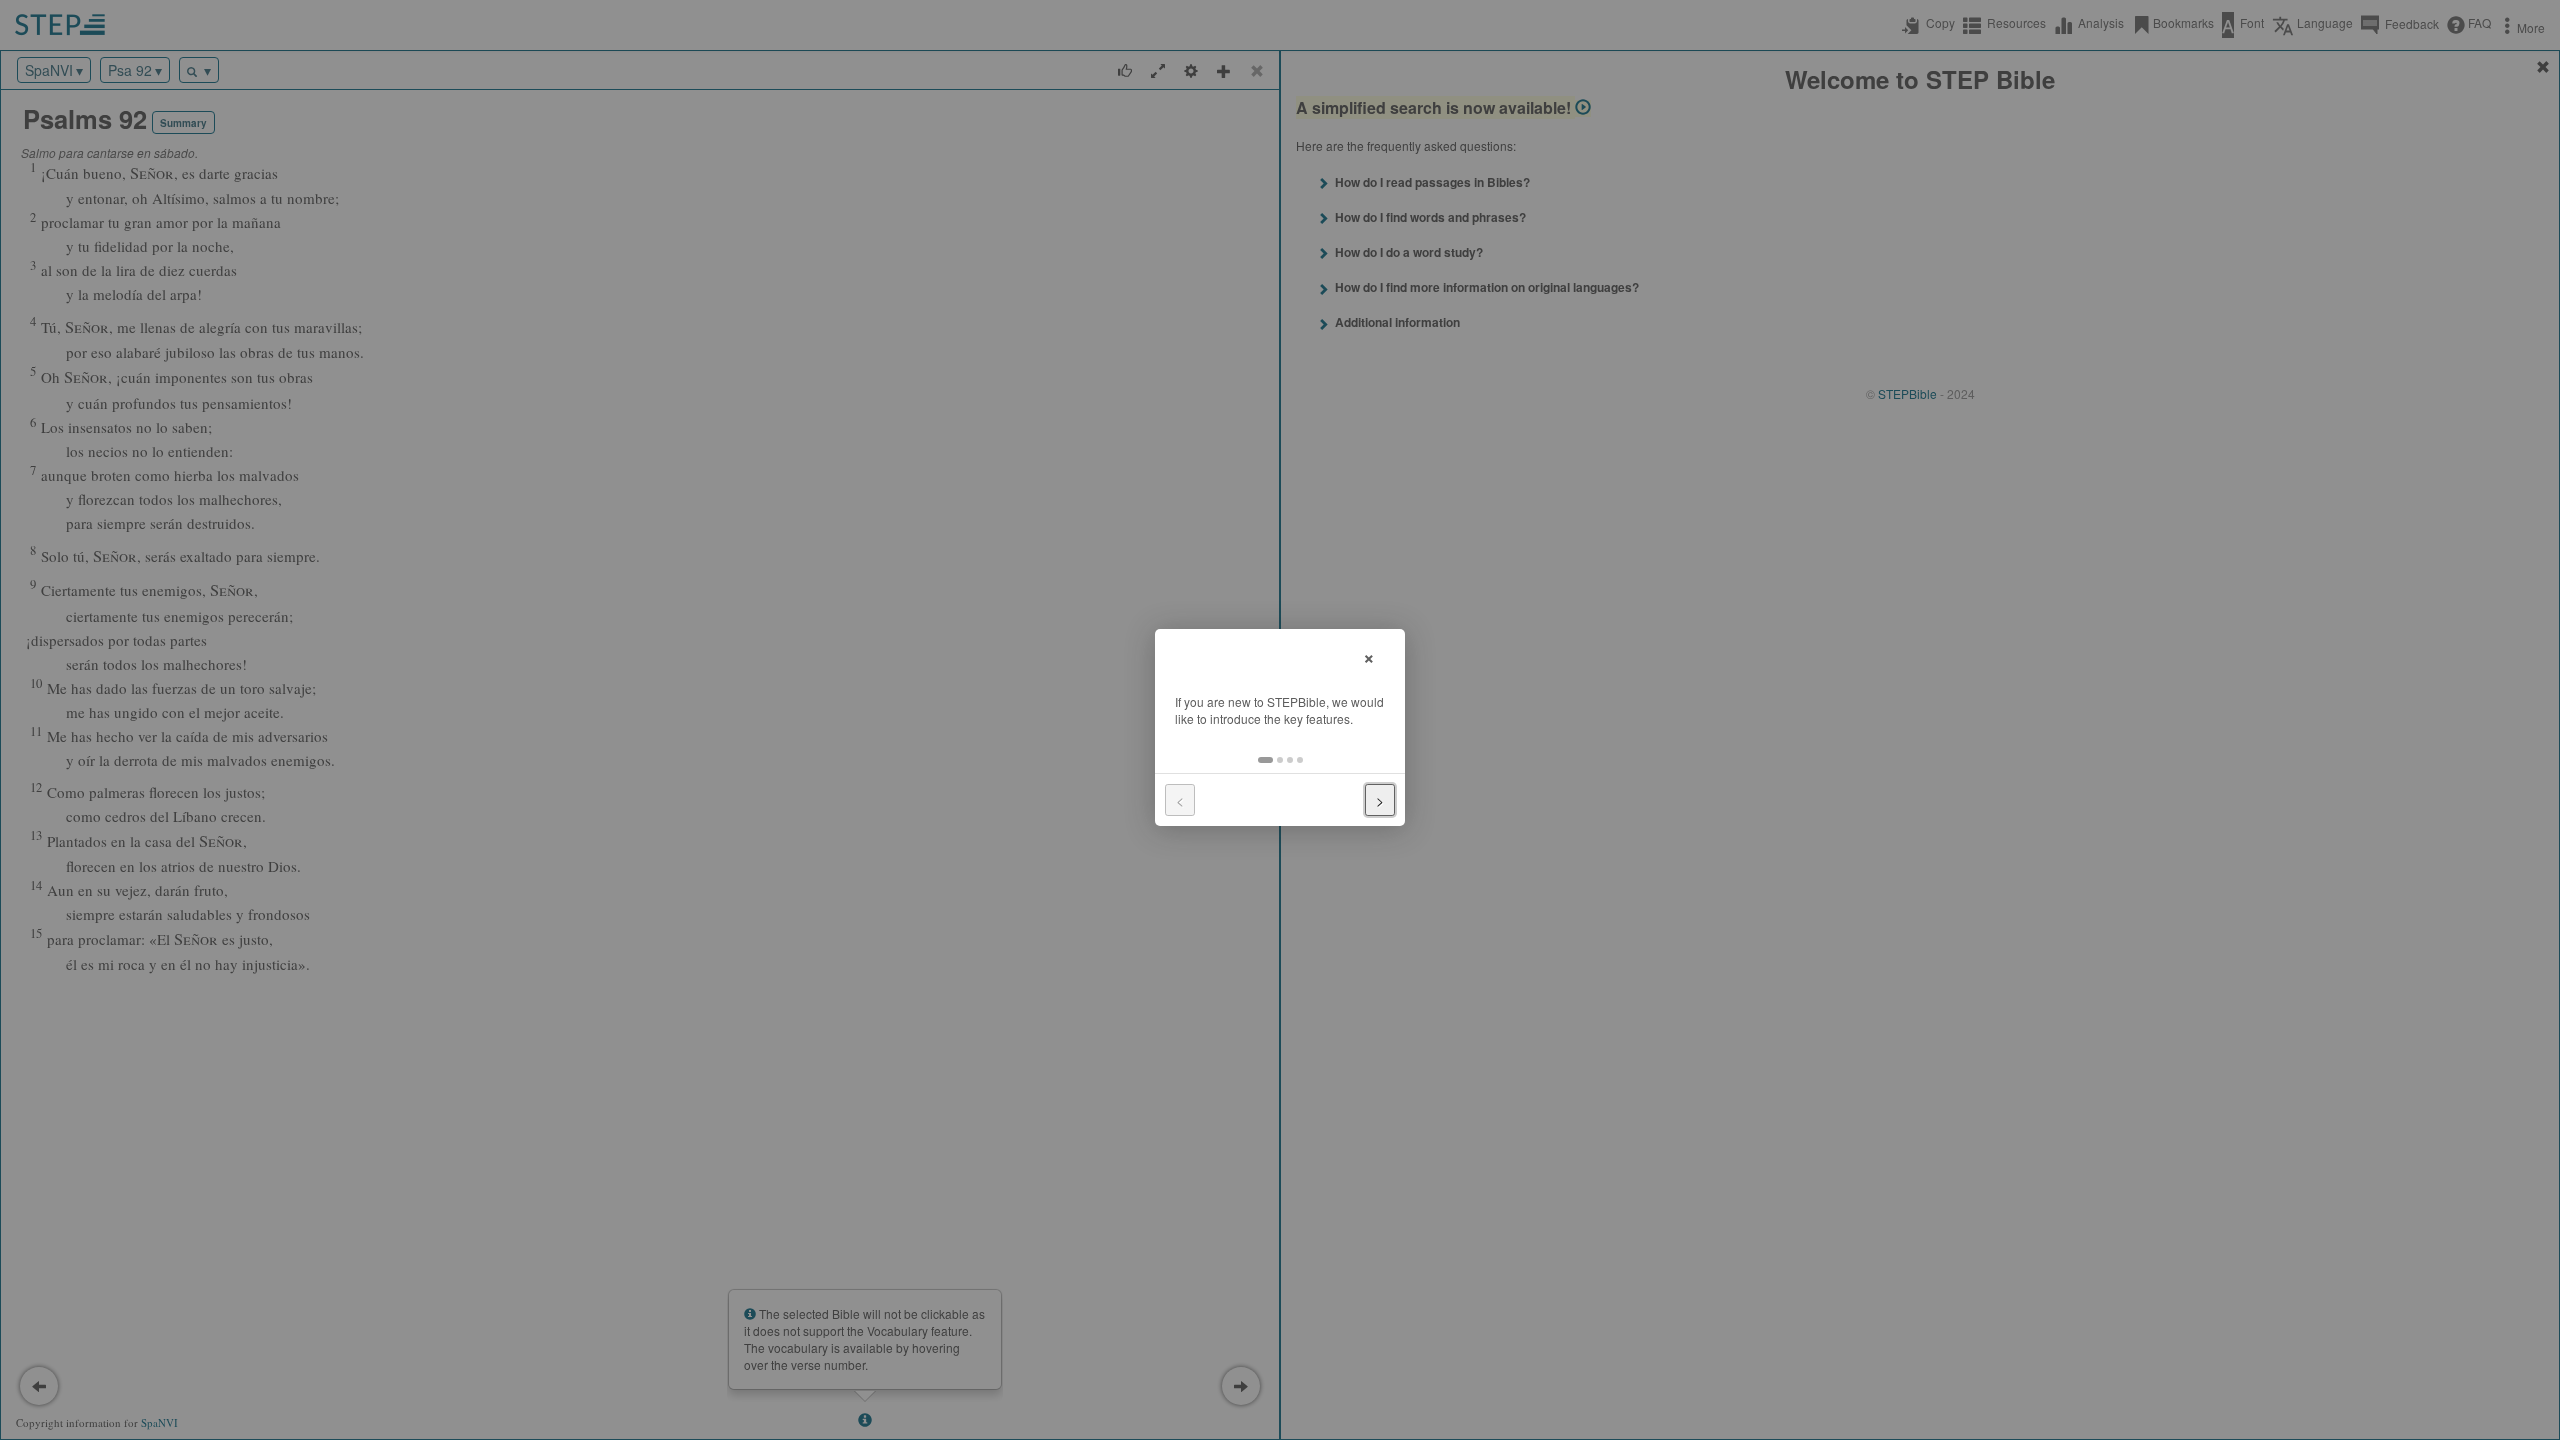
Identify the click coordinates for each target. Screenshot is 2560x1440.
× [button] (1369, 655)
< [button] (1180, 800)
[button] (1265, 760)
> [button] (1380, 800)
